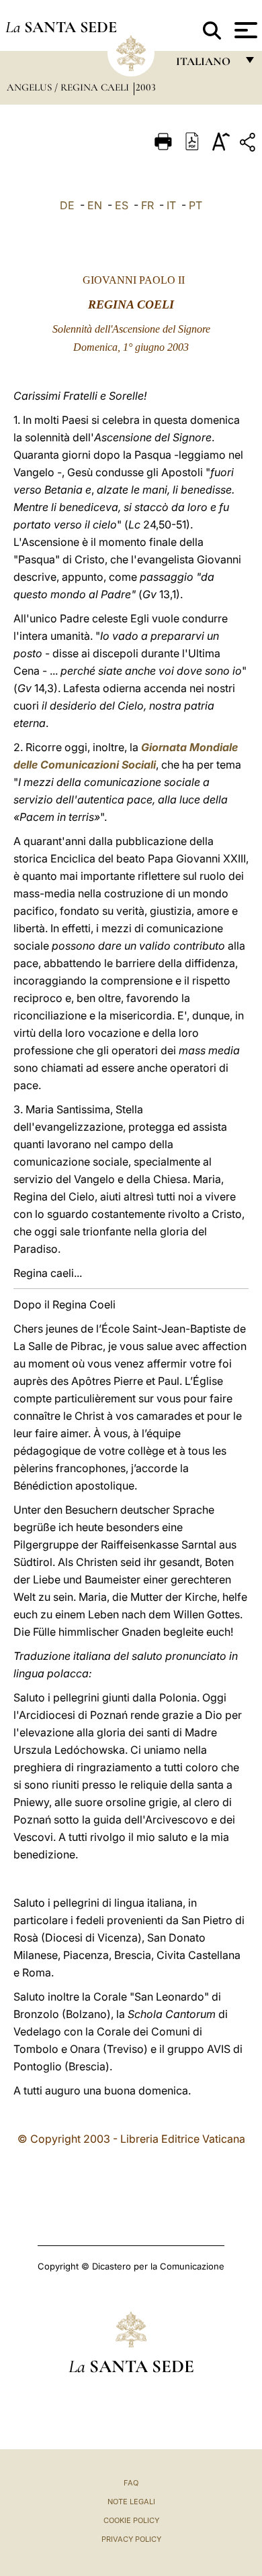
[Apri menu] (244, 30)
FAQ (131, 2483)
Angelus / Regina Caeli (69, 87)
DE (67, 205)
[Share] (249, 145)
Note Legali (131, 2502)
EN (95, 205)
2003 (146, 87)
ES (122, 205)
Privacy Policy (131, 2539)
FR (147, 205)
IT (171, 205)
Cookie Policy (131, 2520)
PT (195, 205)
